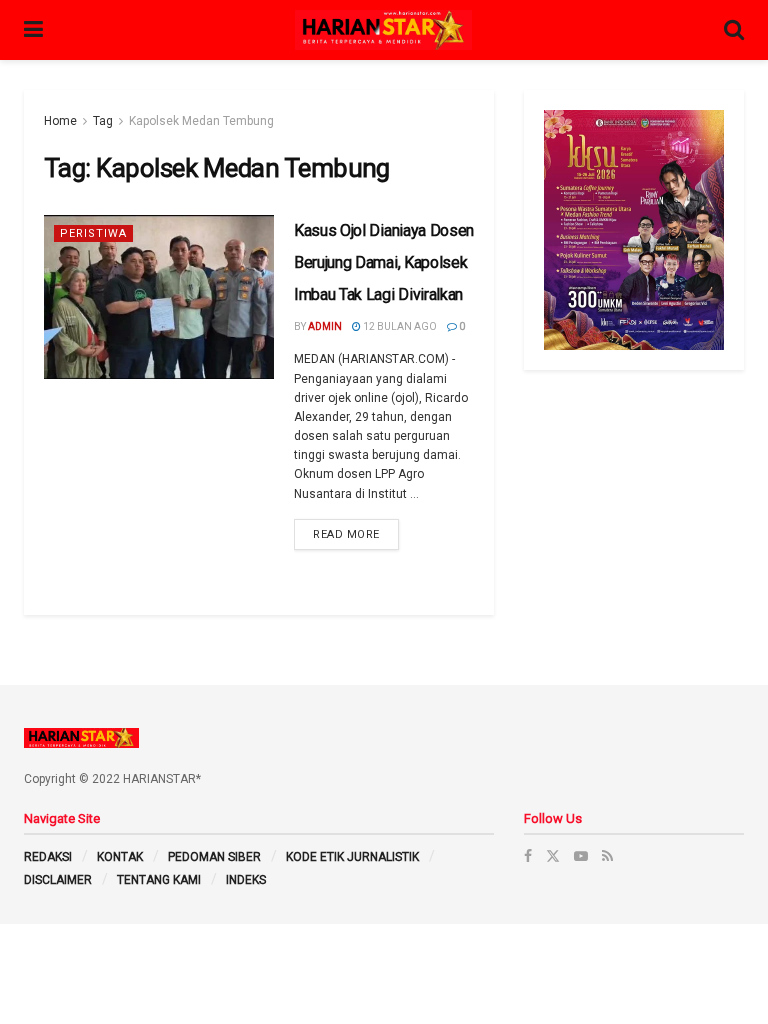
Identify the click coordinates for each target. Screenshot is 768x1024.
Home (60, 121)
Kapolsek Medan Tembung (201, 121)
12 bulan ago (399, 326)
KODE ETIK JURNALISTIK (352, 857)
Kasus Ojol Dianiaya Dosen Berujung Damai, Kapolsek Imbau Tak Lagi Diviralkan (384, 262)
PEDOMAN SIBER (214, 857)
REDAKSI (48, 857)
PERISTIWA (93, 233)
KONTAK (120, 857)
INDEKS (246, 880)
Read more (346, 534)
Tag (103, 121)
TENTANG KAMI (159, 880)
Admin (325, 326)
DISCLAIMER (58, 880)
